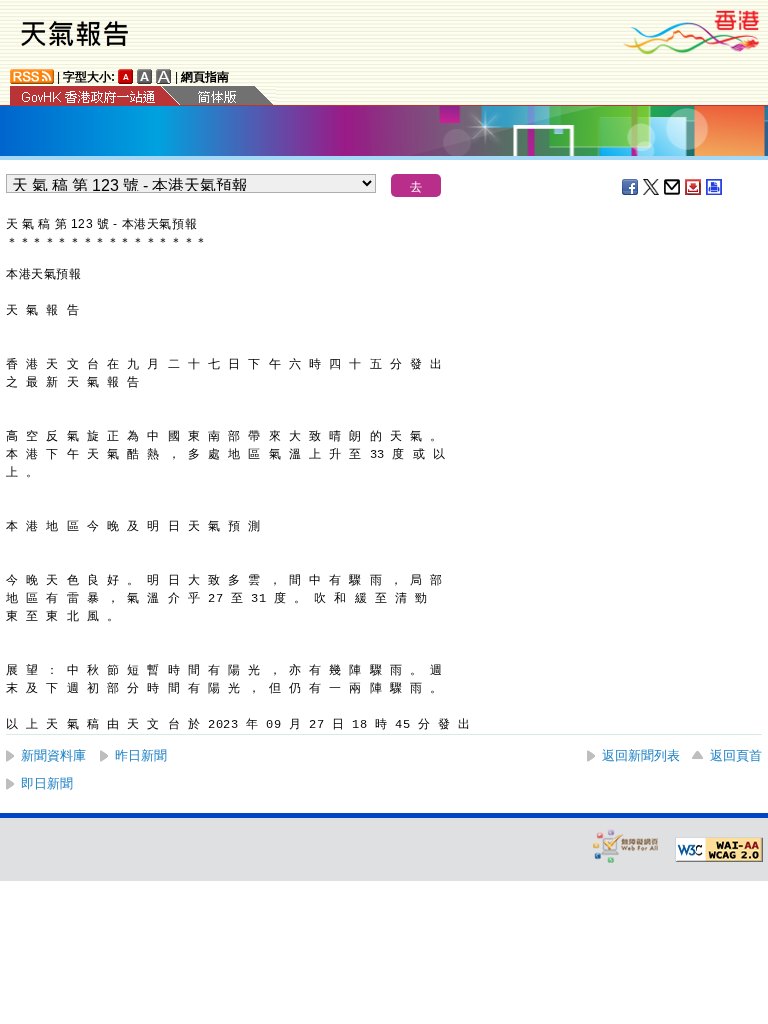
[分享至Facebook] (631, 187)
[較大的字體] (145, 76)
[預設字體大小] (126, 76)
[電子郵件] (673, 187)
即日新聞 (47, 783)
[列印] (715, 187)
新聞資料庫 (53, 755)
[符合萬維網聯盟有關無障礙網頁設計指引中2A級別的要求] (719, 850)
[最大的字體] (164, 76)
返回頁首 (736, 755)
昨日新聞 (141, 755)
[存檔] (694, 187)
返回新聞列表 (641, 755)
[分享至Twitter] (652, 187)
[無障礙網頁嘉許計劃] (626, 845)
